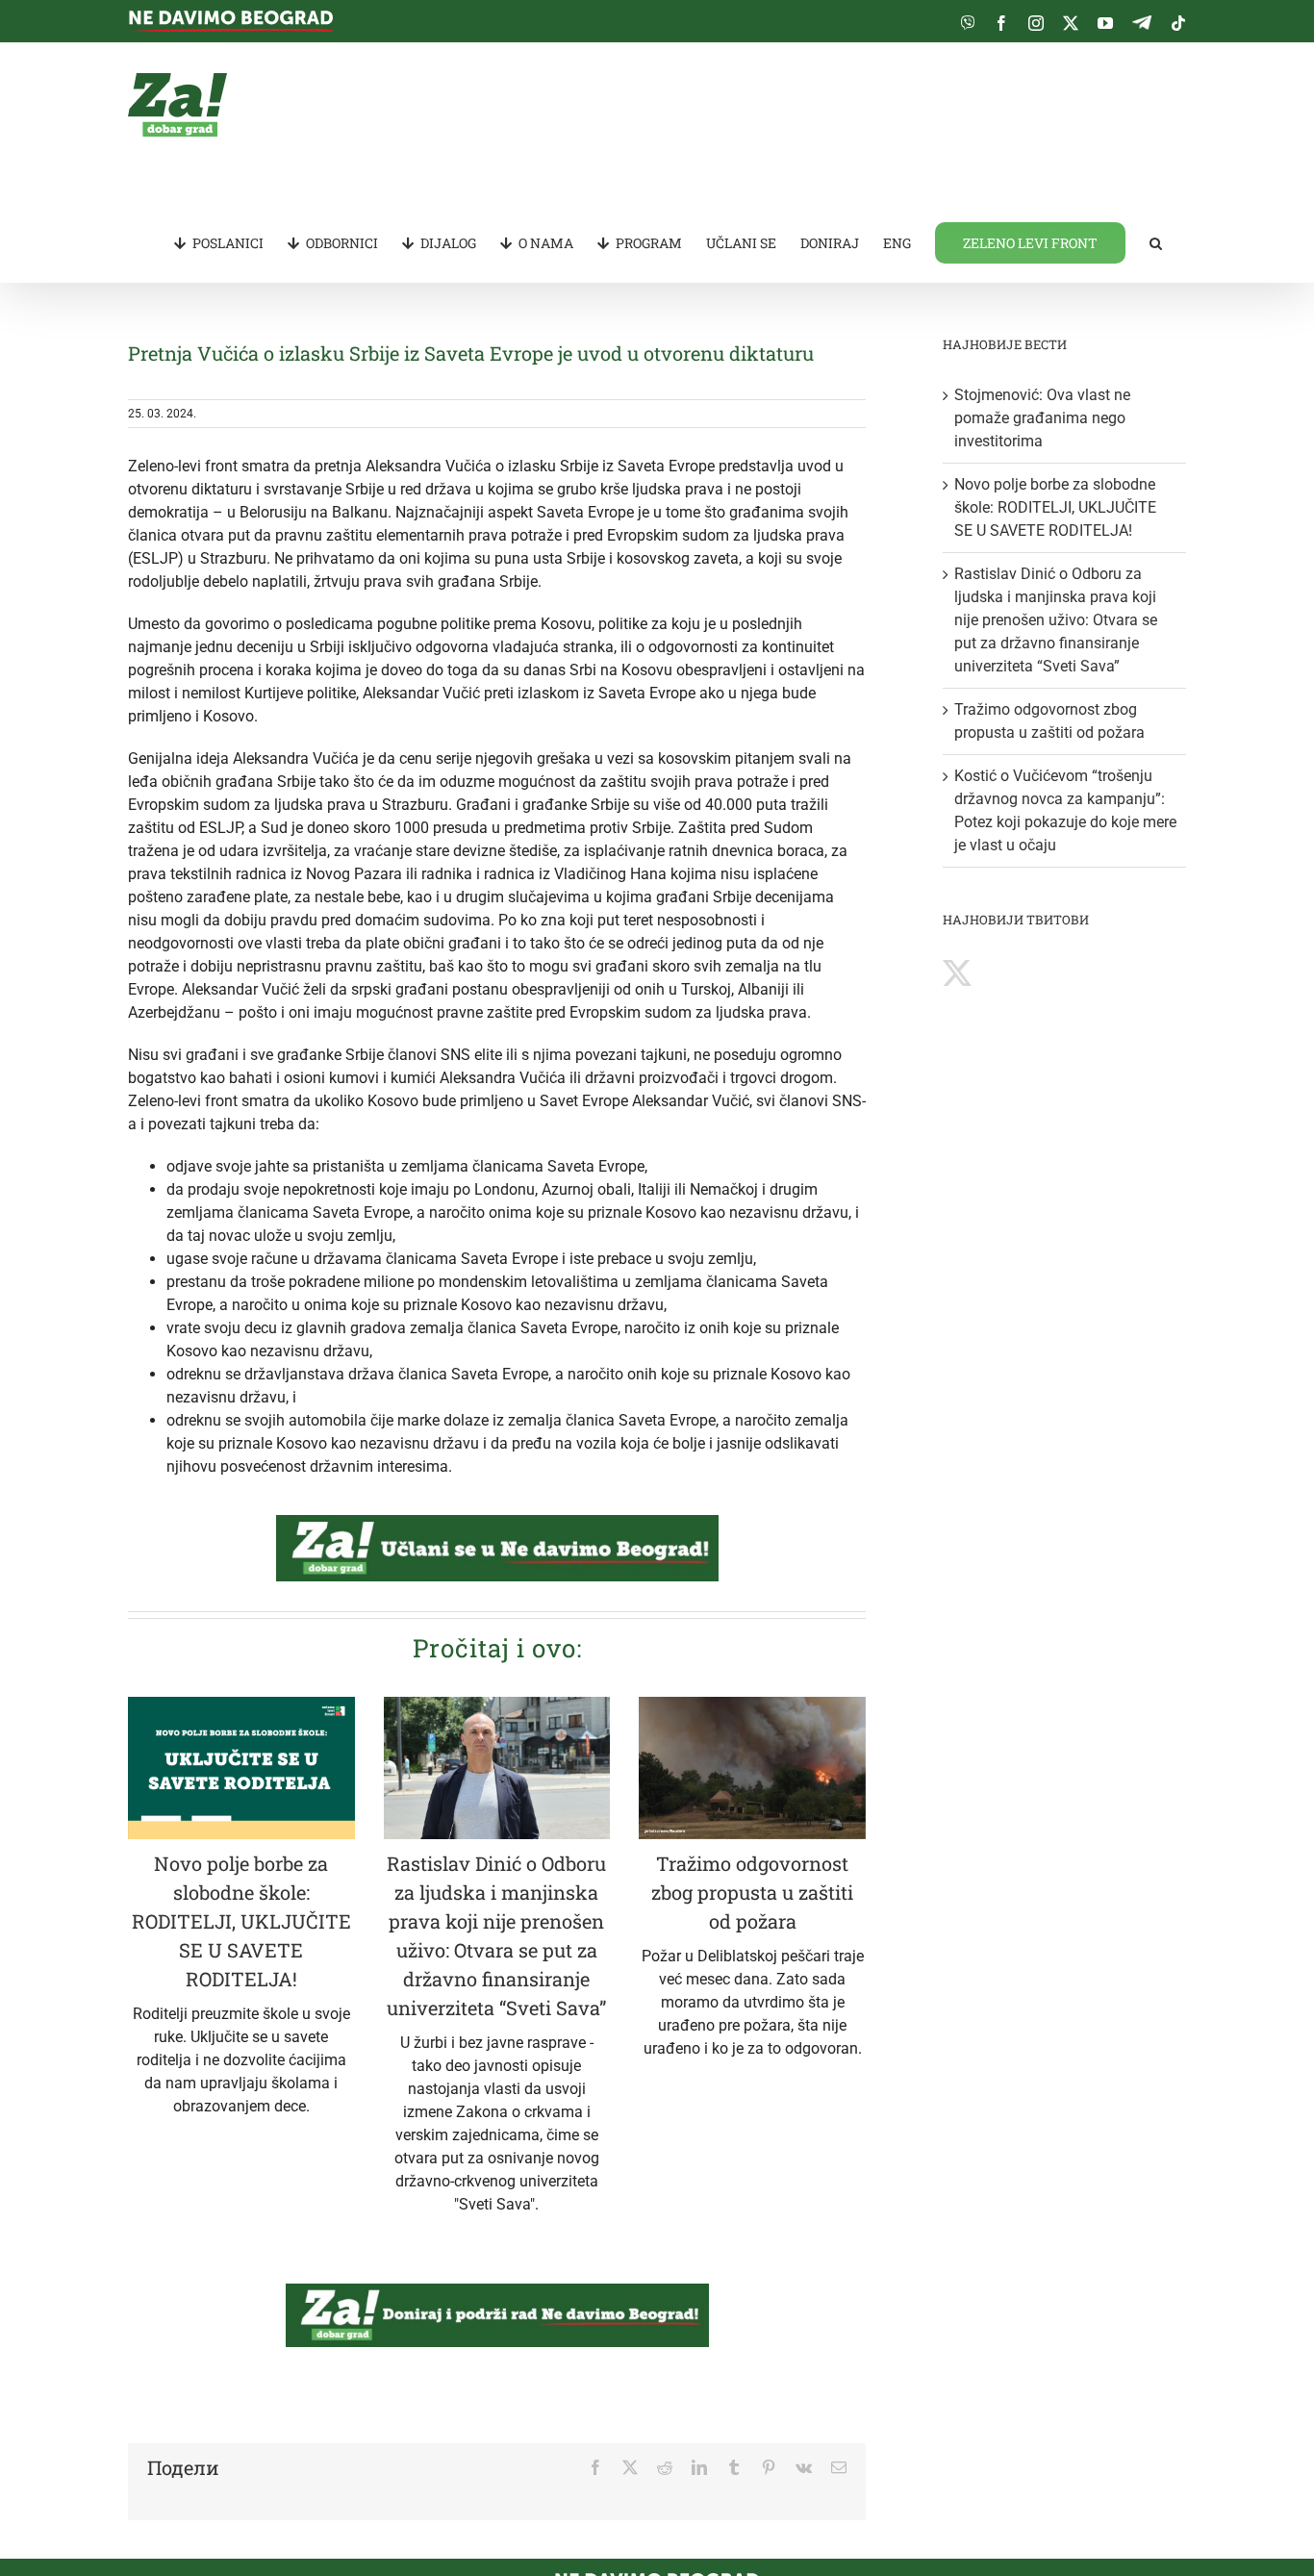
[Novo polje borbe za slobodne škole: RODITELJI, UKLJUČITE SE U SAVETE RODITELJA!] (241, 1768)
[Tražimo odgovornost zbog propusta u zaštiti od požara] (752, 1768)
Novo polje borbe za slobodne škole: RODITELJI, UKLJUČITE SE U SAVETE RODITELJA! (241, 1921)
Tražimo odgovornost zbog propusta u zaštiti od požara (752, 1892)
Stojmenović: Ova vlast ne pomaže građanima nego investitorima (1042, 418)
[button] (1156, 241)
